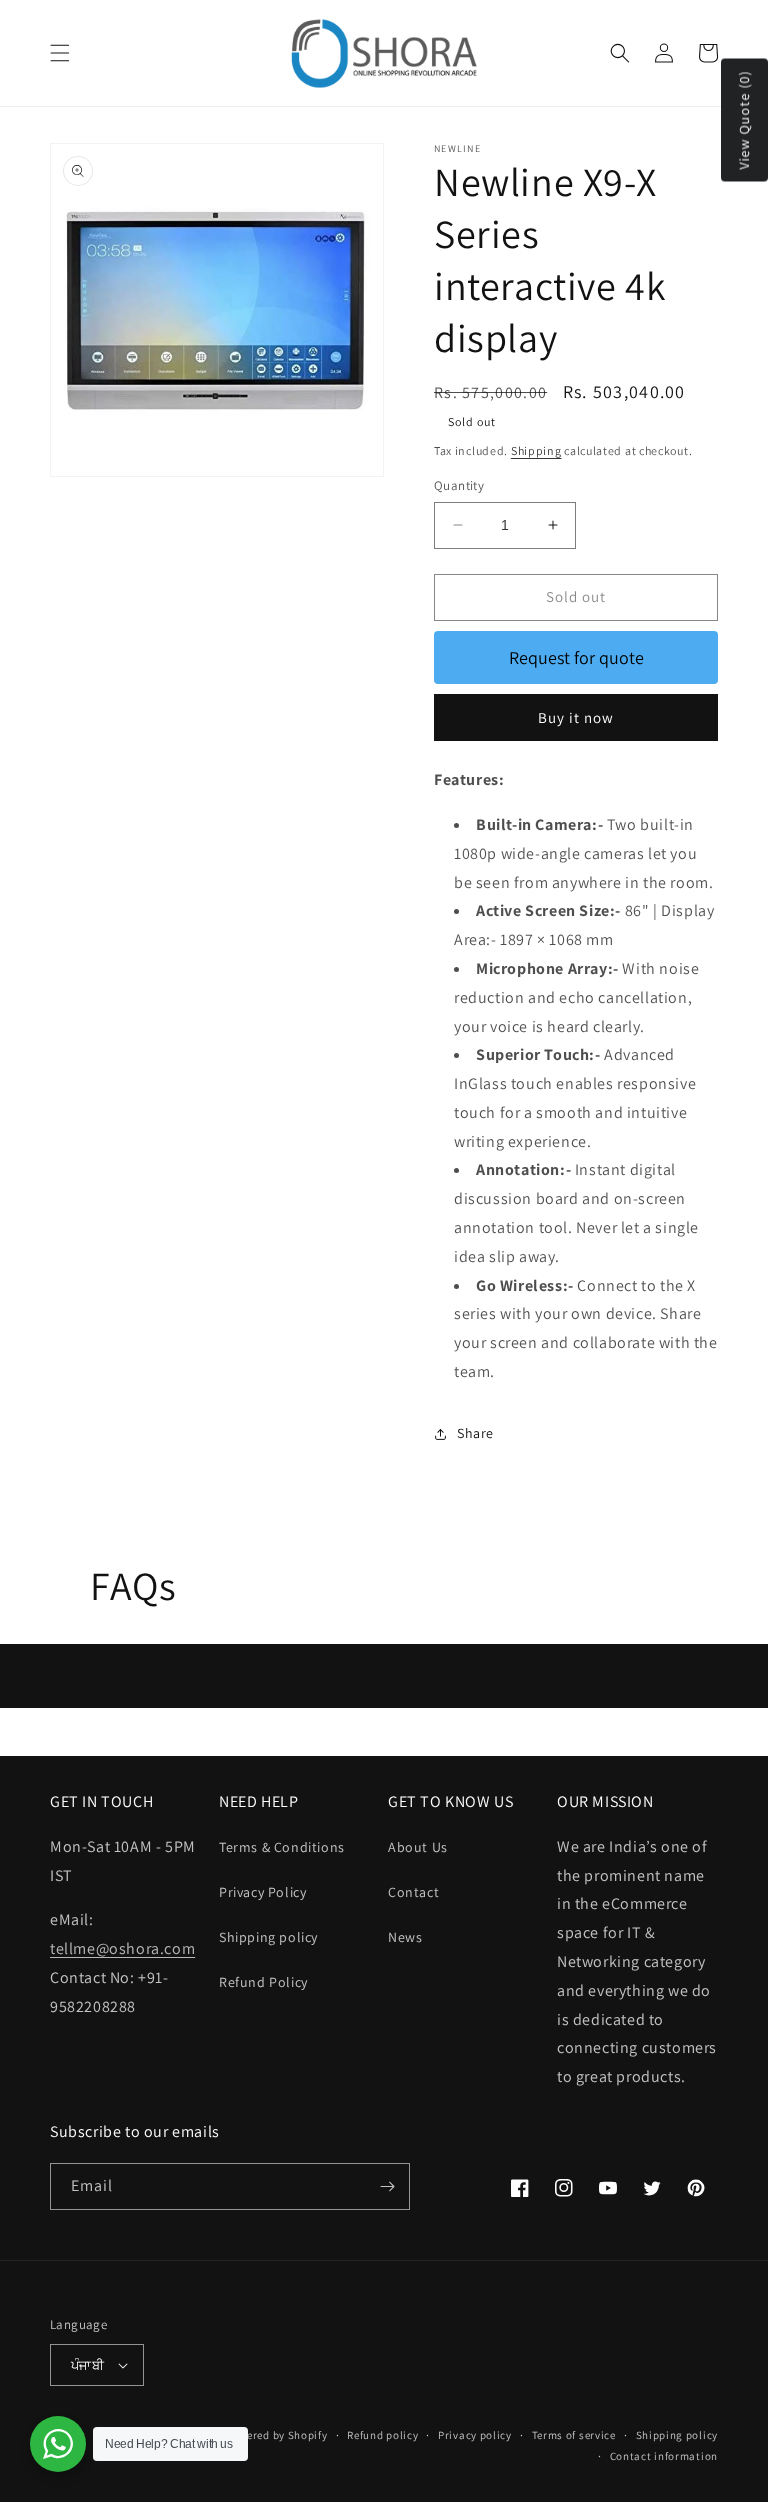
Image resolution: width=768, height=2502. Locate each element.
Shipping (536, 450)
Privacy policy (475, 2435)
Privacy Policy (262, 1892)
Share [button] (475, 1433)
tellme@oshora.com (122, 1948)
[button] (60, 53)
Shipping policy (268, 1937)
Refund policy (382, 2435)
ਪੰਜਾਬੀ (87, 2365)
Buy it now (576, 717)
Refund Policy (263, 1982)
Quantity (459, 485)
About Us (418, 1847)
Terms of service (574, 2435)
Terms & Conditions (282, 1847)
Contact (413, 1892)
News (405, 1937)
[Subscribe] (387, 2186)
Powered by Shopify (276, 2435)
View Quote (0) (744, 120)
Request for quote (576, 657)
